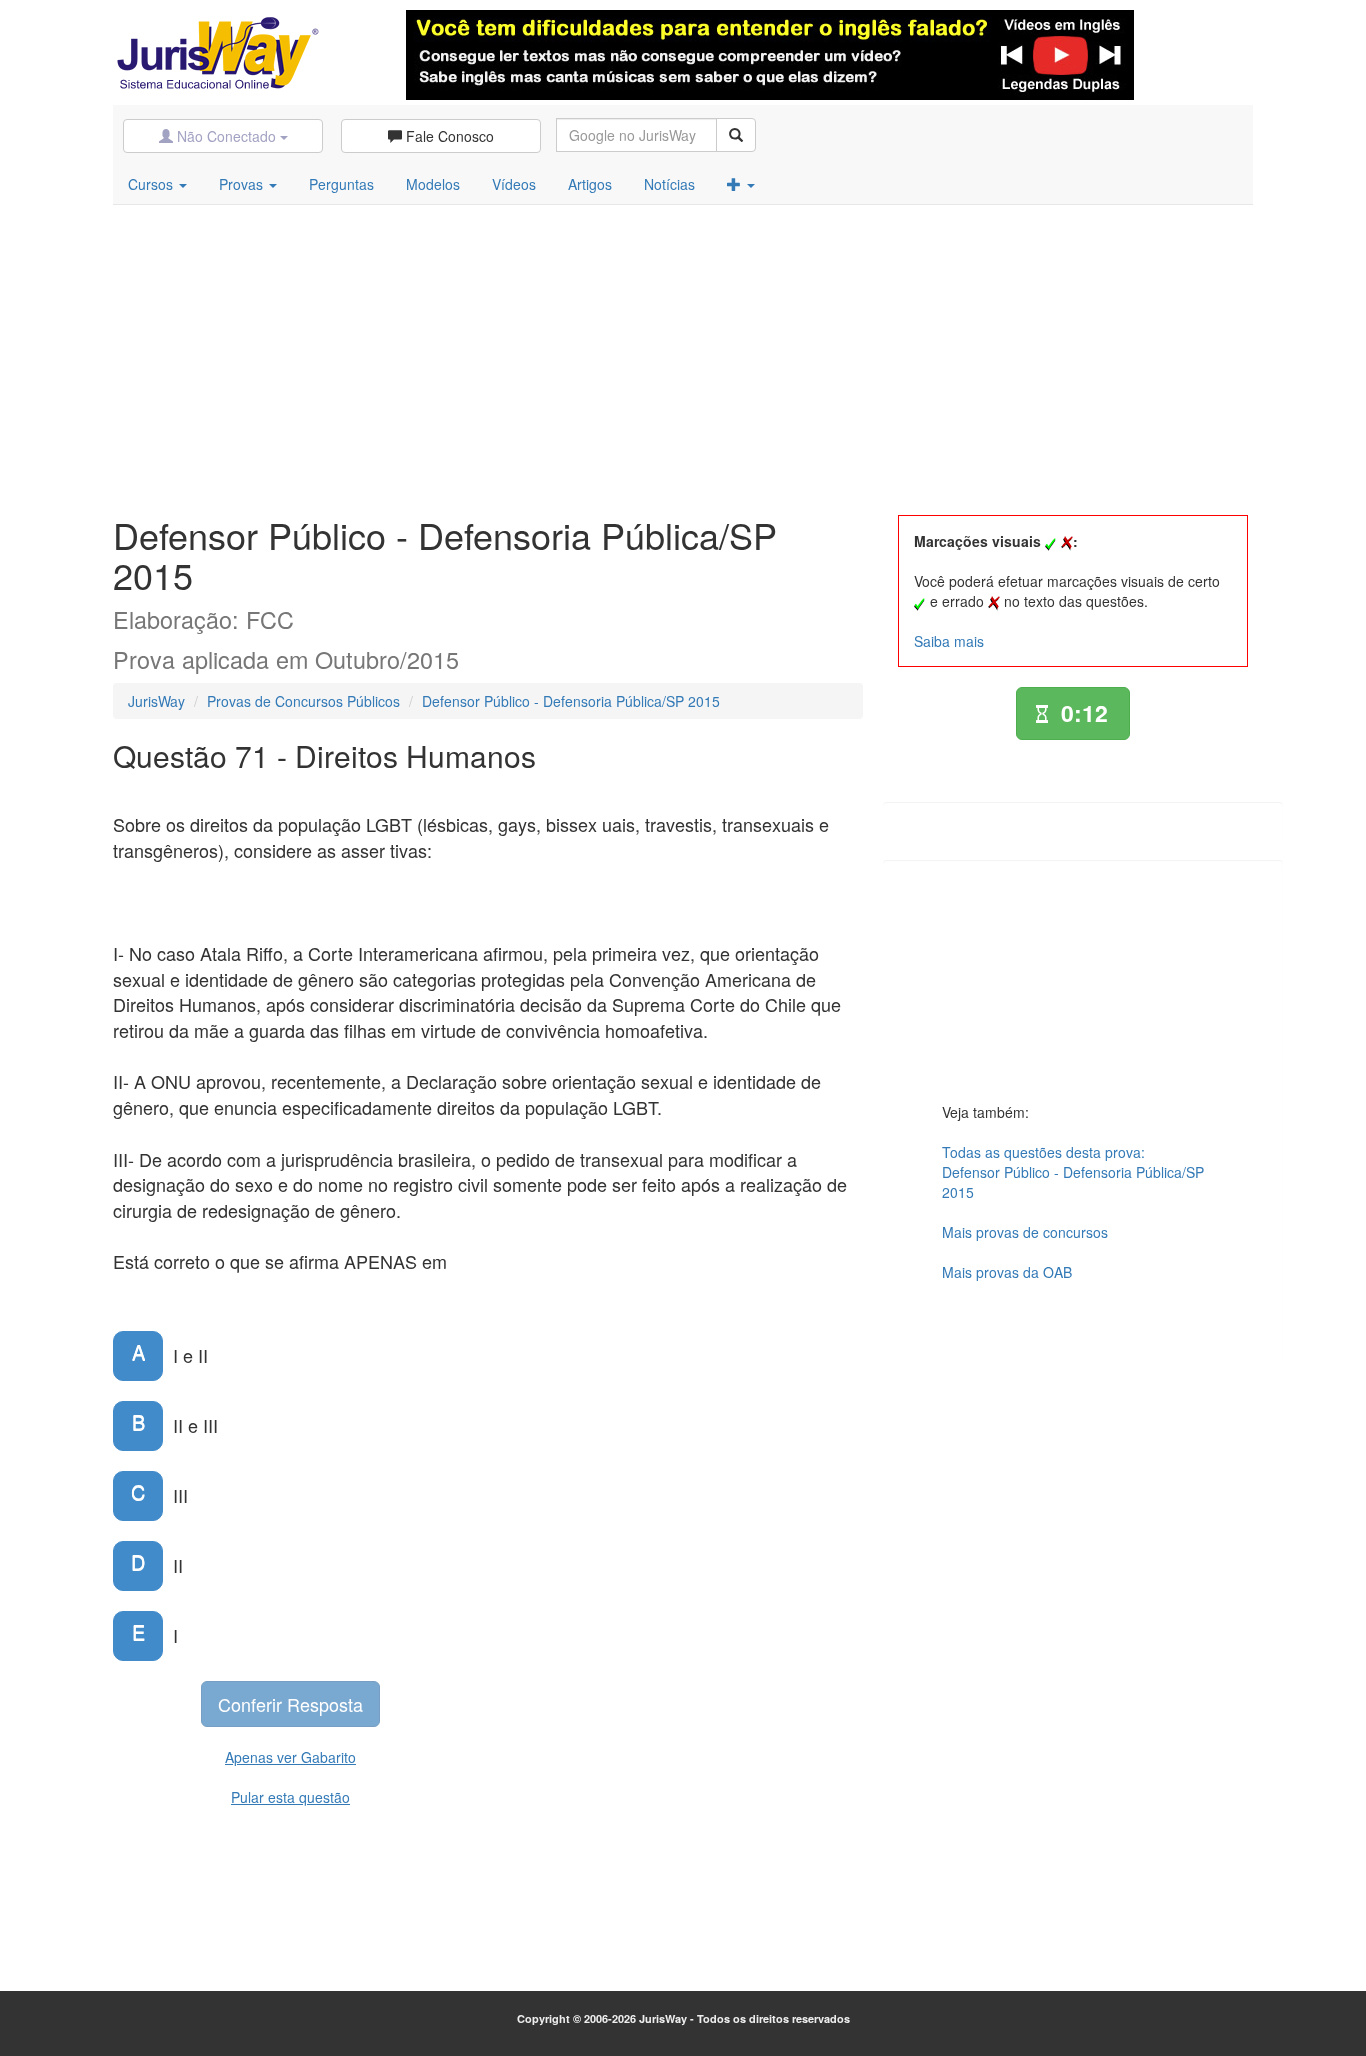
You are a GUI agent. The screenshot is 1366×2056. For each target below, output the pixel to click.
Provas (243, 184)
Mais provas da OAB (1007, 1272)
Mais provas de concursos (1025, 1232)
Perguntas (341, 184)
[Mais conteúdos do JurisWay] (741, 184)
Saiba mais (949, 641)
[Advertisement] (683, 355)
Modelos (433, 184)
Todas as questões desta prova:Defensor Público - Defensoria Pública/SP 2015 (1073, 1172)
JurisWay (156, 701)
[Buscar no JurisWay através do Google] (736, 135)
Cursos (152, 184)
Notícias (669, 184)
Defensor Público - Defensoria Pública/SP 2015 (571, 701)
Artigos (590, 184)
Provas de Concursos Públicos (303, 701)
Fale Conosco (448, 136)
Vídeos (514, 184)
